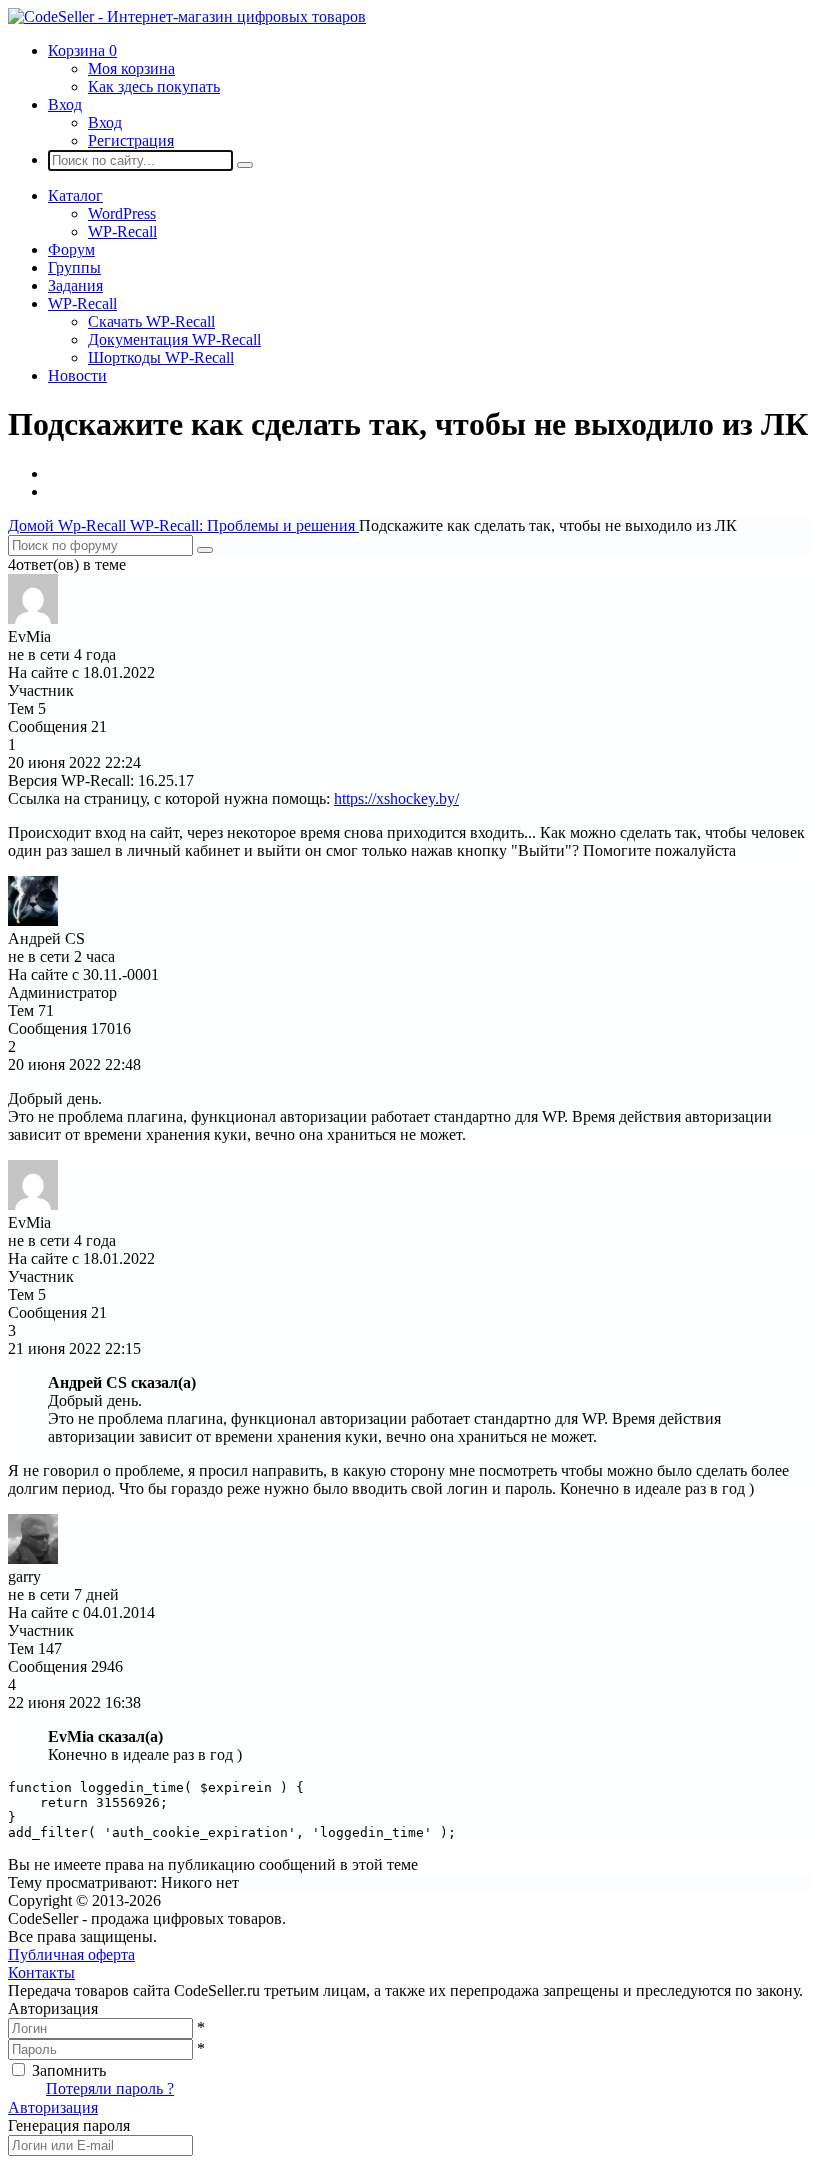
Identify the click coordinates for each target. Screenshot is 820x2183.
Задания (75, 285)
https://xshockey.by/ (396, 798)
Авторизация (53, 2107)
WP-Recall (122, 231)
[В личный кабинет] (33, 618)
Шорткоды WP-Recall (161, 357)
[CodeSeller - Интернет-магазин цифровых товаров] (187, 16)
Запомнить (69, 2070)
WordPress (122, 213)
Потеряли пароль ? (110, 2088)
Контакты (41, 1972)
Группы (74, 267)
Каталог (75, 195)
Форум (71, 249)
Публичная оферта (71, 1954)
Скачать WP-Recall (151, 321)
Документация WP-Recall (174, 339)
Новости (77, 375)
